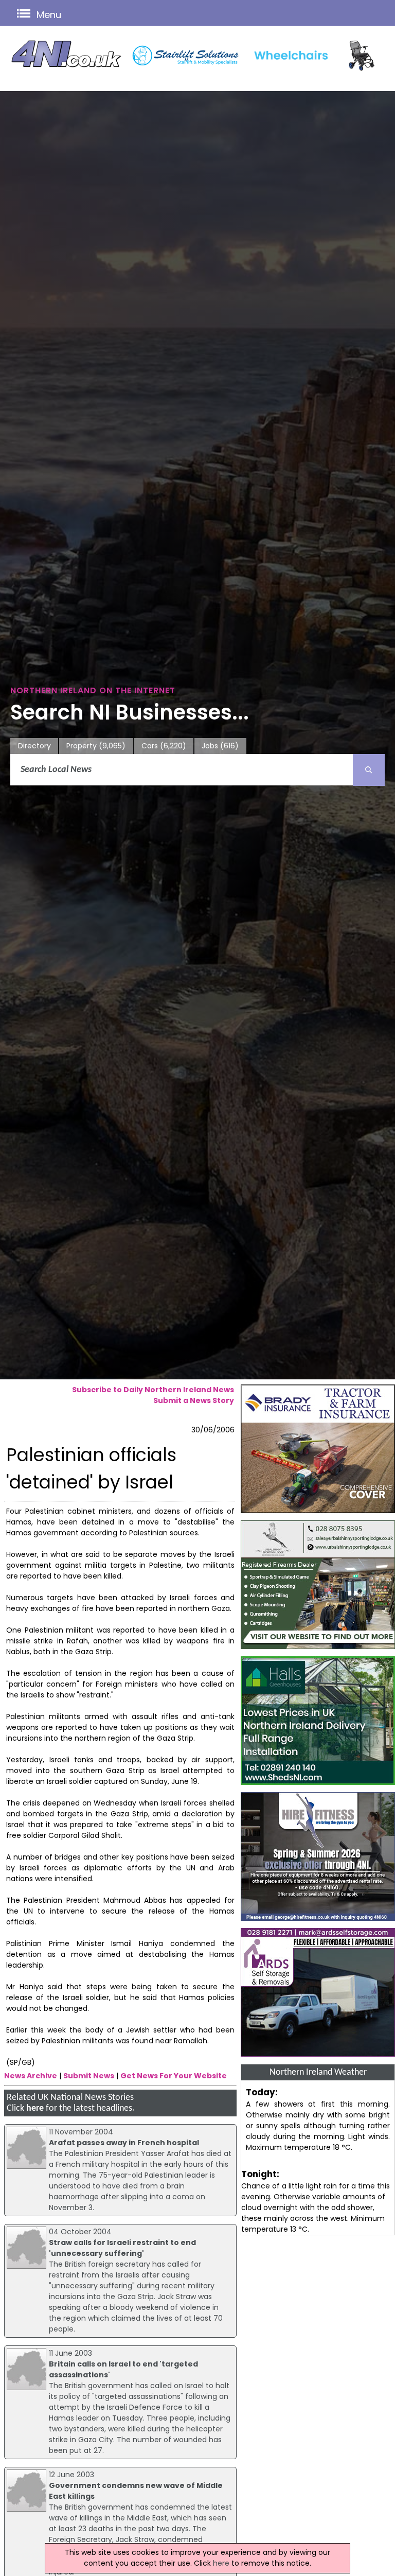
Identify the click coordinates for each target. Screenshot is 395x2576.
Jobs (220, 746)
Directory (34, 746)
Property (96, 746)
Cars (164, 746)
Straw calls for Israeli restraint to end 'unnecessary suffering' (122, 2248)
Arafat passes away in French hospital (124, 2143)
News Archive (31, 2076)
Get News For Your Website (174, 2076)
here (35, 2108)
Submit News (89, 2076)
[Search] (369, 770)
